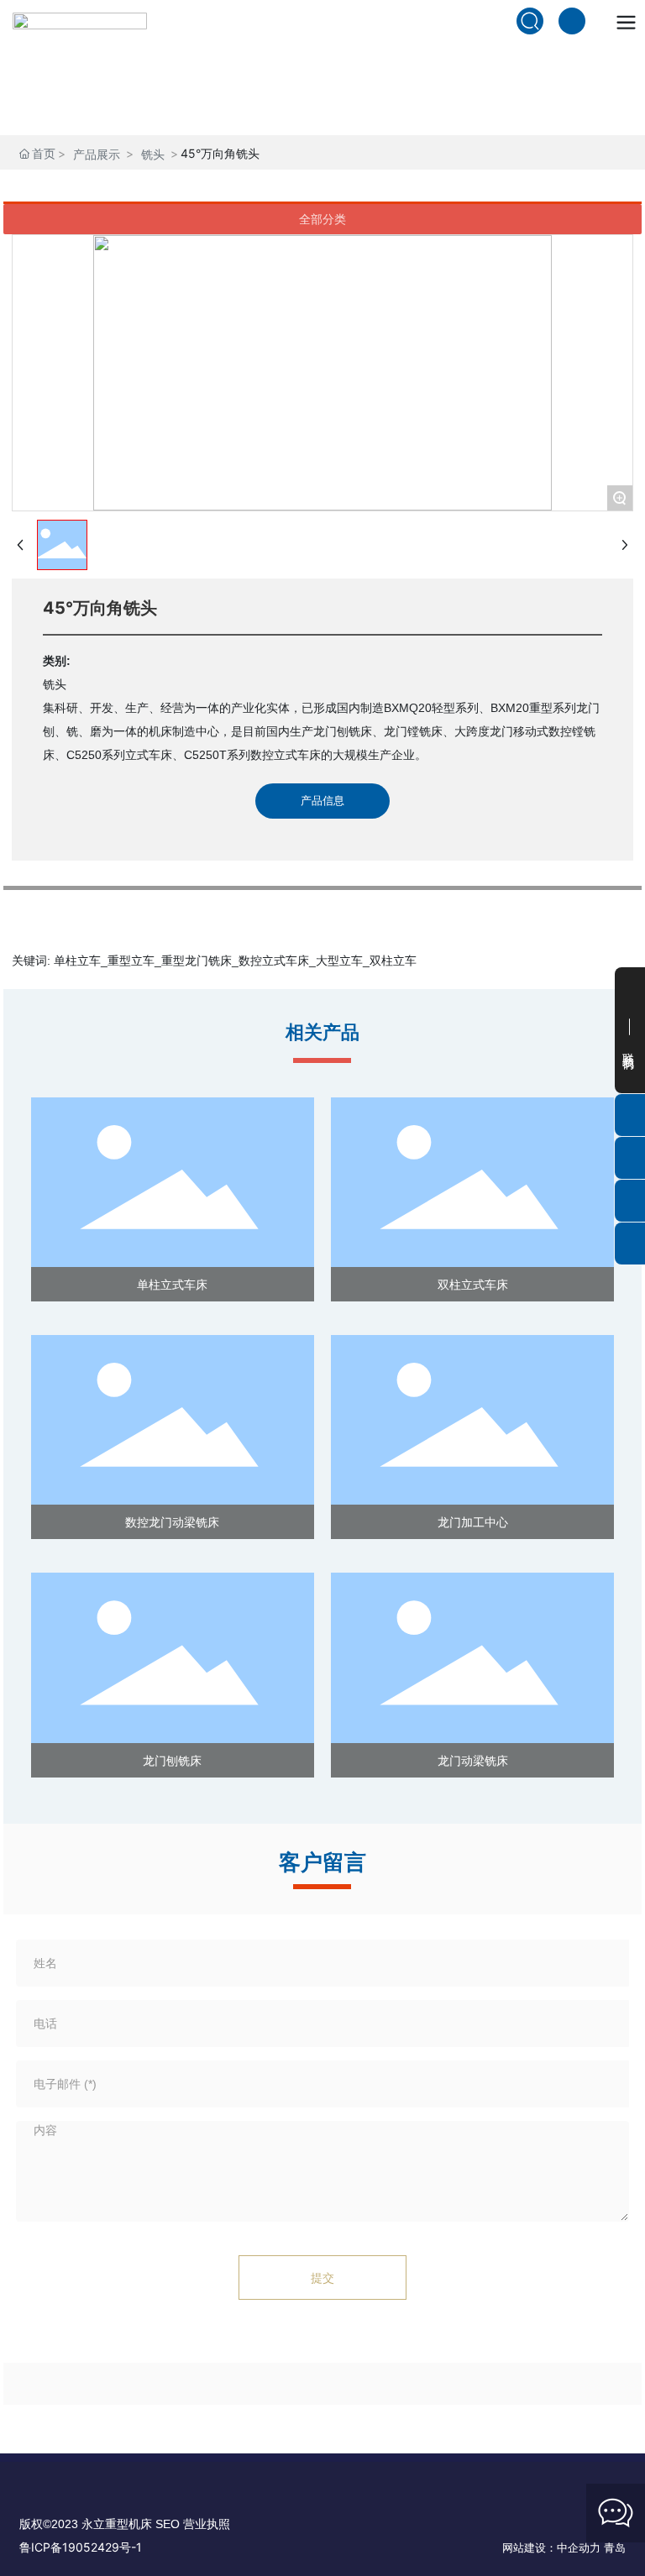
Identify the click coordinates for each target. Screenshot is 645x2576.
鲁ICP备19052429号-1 (81, 2547)
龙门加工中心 (473, 1522)
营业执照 (207, 2524)
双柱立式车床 (473, 1284)
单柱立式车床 (172, 1284)
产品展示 (97, 154)
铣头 (153, 154)
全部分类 (322, 219)
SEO (169, 2524)
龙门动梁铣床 (473, 1760)
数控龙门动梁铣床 (172, 1522)
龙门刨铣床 (172, 1760)
